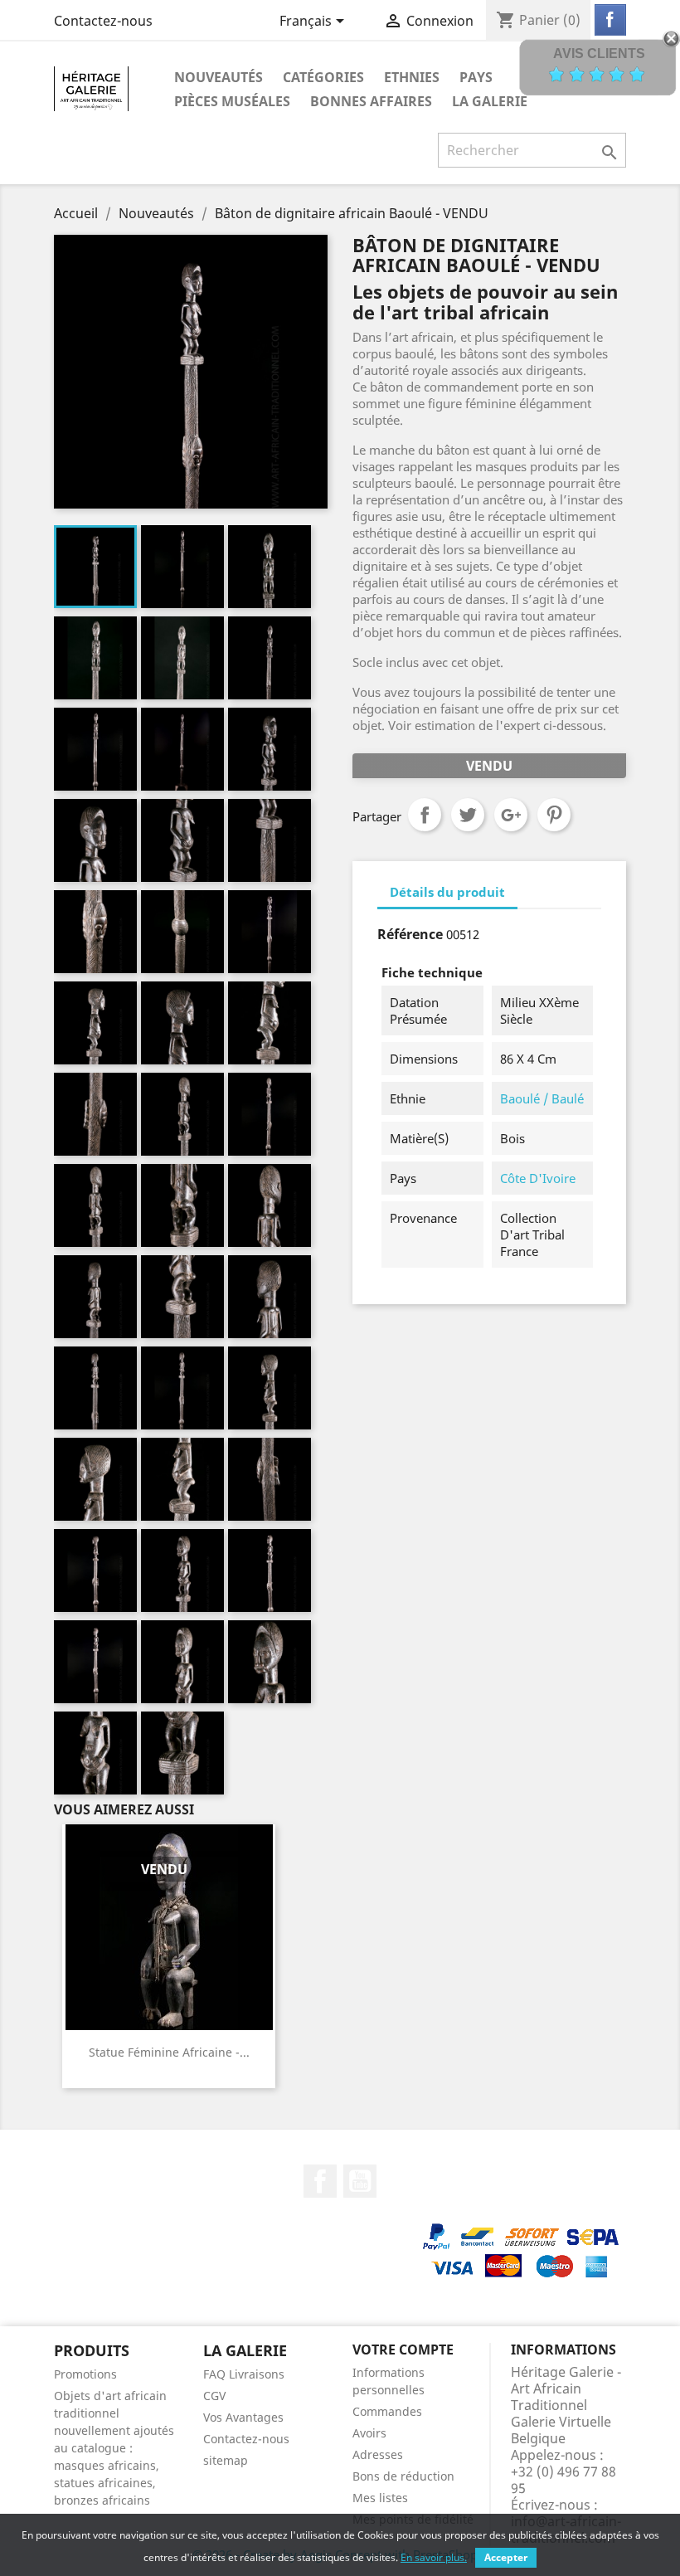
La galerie (490, 101)
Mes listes (380, 2498)
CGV (214, 2396)
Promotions (85, 2374)
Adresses (378, 2454)
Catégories (323, 77)
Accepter (506, 2557)
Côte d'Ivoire (538, 1178)
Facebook (320, 2181)
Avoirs (369, 2433)
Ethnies (412, 77)
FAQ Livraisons (244, 2374)
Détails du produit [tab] (447, 892)
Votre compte (403, 2350)
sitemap (226, 2460)
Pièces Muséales (232, 101)
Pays (476, 77)
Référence (410, 934)
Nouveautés (219, 77)
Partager (425, 815)
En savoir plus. (434, 2557)
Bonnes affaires (371, 101)
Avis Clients (599, 54)
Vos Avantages (243, 2417)
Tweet (468, 815)
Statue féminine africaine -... (169, 2052)
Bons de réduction (403, 2476)
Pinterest (554, 815)
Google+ (511, 815)
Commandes (387, 2411)
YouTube (360, 2181)
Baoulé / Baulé (542, 1098)
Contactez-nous (103, 21)
